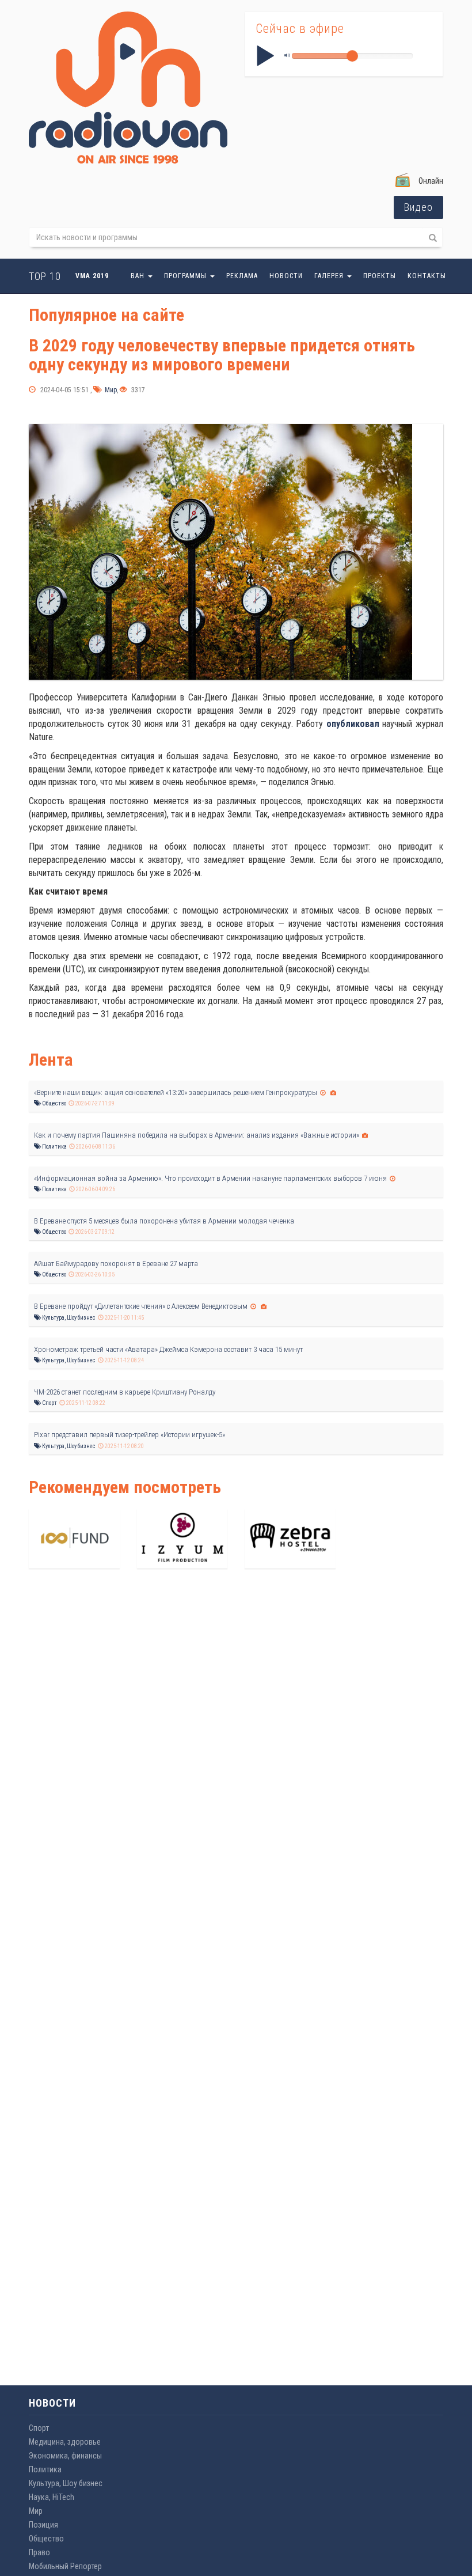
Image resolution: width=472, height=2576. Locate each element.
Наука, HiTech (52, 2497)
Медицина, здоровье (65, 2442)
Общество (54, 1103)
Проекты (380, 276)
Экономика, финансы (65, 2456)
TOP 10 (45, 276)
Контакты (427, 276)
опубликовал (353, 724)
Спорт (49, 1403)
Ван (139, 276)
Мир (110, 390)
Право (39, 2552)
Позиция (43, 2525)
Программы (186, 276)
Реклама (242, 276)
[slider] (352, 56)
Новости (286, 276)
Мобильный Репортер (65, 2566)
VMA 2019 (92, 276)
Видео (418, 207)
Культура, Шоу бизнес (68, 1318)
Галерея (330, 276)
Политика (54, 1147)
